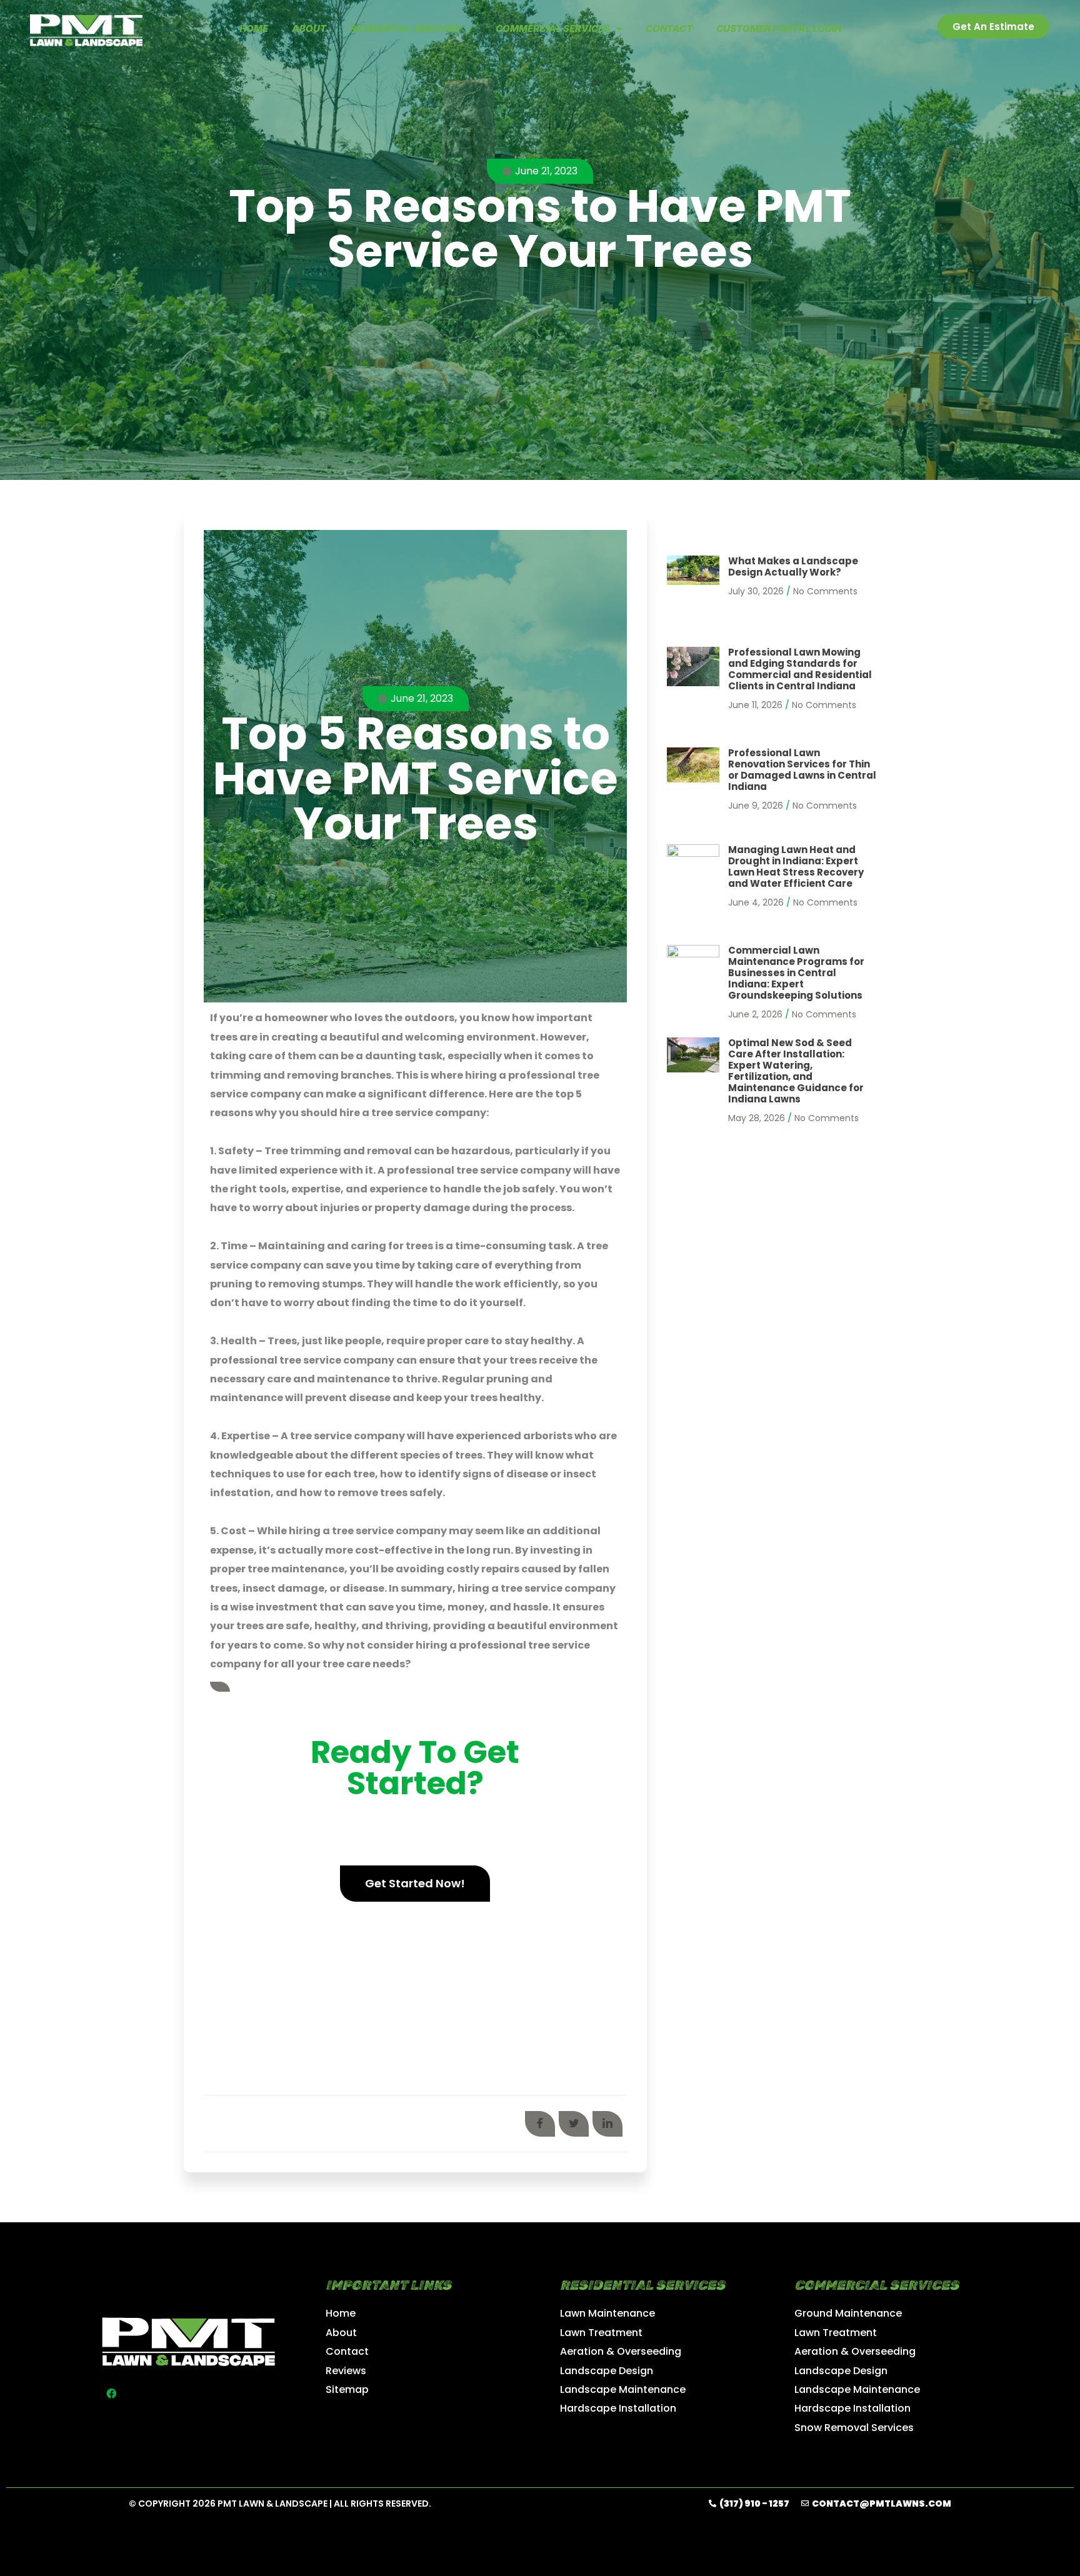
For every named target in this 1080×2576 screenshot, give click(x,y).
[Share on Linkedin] (607, 2124)
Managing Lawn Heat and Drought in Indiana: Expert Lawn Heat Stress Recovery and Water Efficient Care (796, 866)
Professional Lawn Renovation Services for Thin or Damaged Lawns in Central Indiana (802, 770)
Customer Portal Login (779, 28)
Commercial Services (553, 28)
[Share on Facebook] (540, 2124)
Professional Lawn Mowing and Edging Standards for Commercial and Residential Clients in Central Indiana (800, 669)
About (309, 28)
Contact (669, 28)
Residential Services (405, 28)
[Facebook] (111, 2394)
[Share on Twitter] (574, 2124)
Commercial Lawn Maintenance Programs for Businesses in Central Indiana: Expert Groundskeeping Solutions (796, 973)
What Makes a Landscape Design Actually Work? (793, 567)
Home (254, 28)
